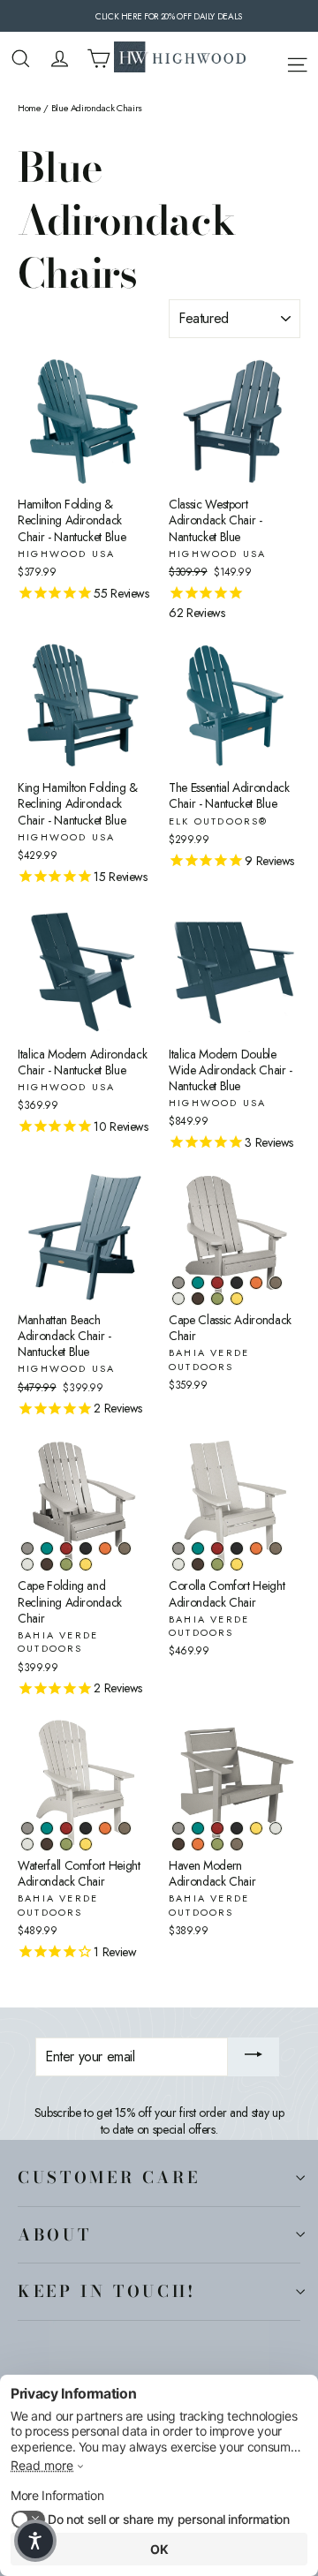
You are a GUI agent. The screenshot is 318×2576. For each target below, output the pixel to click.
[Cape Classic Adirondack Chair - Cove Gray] (178, 1283)
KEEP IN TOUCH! (107, 2291)
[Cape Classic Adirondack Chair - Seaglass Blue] (198, 1283)
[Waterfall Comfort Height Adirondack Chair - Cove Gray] (27, 1828)
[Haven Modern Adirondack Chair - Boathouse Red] (217, 1828)
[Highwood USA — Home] (180, 59)
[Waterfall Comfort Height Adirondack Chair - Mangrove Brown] (47, 1844)
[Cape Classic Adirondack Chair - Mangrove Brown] (198, 1299)
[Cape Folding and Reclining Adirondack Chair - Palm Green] (66, 1564)
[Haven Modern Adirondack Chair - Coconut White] (276, 1828)
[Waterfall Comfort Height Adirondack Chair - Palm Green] (66, 1844)
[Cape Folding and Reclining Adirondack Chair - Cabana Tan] (125, 1548)
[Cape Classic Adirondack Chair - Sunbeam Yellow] (237, 1299)
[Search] (21, 59)
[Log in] (60, 59)
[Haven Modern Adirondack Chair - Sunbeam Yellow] (256, 1828)
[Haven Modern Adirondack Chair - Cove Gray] (178, 1828)
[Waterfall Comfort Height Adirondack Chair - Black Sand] (86, 1828)
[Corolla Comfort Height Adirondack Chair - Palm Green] (217, 1564)
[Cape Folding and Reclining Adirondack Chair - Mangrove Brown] (47, 1564)
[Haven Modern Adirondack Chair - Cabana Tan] (237, 1844)
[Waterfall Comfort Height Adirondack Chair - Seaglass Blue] (47, 1828)
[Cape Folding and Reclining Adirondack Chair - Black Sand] (86, 1548)
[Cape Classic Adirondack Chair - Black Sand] (237, 1283)
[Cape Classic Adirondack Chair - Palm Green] (217, 1299)
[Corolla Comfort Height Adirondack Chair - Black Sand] (237, 1548)
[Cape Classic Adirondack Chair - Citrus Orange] (256, 1283)
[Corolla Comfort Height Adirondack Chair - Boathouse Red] (217, 1548)
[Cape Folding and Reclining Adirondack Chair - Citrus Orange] (105, 1548)
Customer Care (109, 2177)
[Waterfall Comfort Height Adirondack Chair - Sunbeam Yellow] (86, 1844)
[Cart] (98, 59)
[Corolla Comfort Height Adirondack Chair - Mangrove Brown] (198, 1564)
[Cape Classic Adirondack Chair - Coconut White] (178, 1299)
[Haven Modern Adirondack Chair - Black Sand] (237, 1828)
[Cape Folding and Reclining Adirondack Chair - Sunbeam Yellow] (86, 1564)
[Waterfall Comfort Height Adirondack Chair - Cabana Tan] (125, 1828)
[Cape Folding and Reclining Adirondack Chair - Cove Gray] (27, 1548)
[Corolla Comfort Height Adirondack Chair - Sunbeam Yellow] (237, 1564)
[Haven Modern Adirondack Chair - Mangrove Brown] (178, 1844)
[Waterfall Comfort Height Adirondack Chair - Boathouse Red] (66, 1828)
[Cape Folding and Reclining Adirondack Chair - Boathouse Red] (66, 1548)
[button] (35, 2541)
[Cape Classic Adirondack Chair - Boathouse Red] (217, 1283)
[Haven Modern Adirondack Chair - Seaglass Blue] (198, 1828)
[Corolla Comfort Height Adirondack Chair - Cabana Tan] (276, 1548)
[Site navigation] (297, 62)
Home (30, 108)
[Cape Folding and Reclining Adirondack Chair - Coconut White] (27, 1564)
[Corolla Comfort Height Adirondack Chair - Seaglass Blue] (198, 1548)
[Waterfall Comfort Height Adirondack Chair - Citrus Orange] (105, 1828)
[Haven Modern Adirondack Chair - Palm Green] (217, 1844)
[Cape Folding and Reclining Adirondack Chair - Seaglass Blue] (47, 1548)
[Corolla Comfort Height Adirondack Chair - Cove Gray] (178, 1548)
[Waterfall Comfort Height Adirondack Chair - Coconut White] (27, 1844)
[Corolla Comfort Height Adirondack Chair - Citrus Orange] (256, 1548)
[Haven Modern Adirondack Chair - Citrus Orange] (198, 1844)
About (54, 2234)
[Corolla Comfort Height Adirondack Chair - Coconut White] (178, 1564)
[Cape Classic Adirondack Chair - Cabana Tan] (276, 1283)
